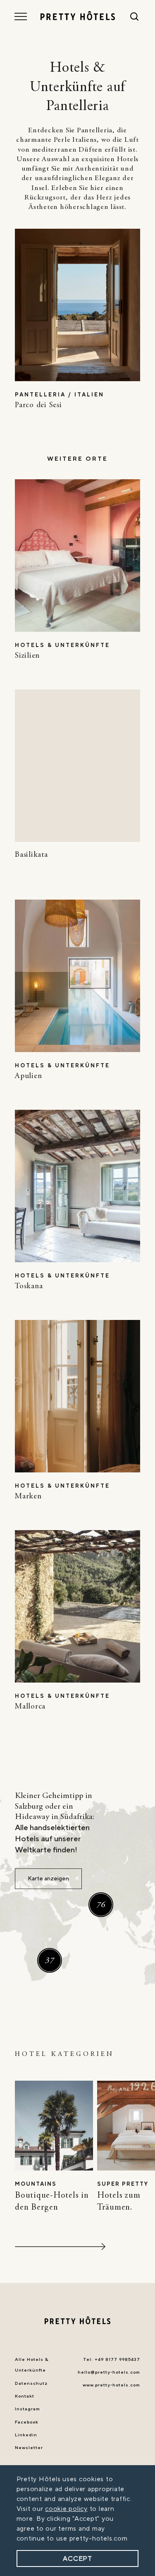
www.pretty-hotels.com (111, 2385)
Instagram (27, 2409)
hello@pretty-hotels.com (109, 2372)
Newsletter (29, 2448)
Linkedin (26, 2435)
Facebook (27, 2422)
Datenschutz (31, 2384)
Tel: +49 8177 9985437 (112, 2360)
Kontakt (25, 2396)
